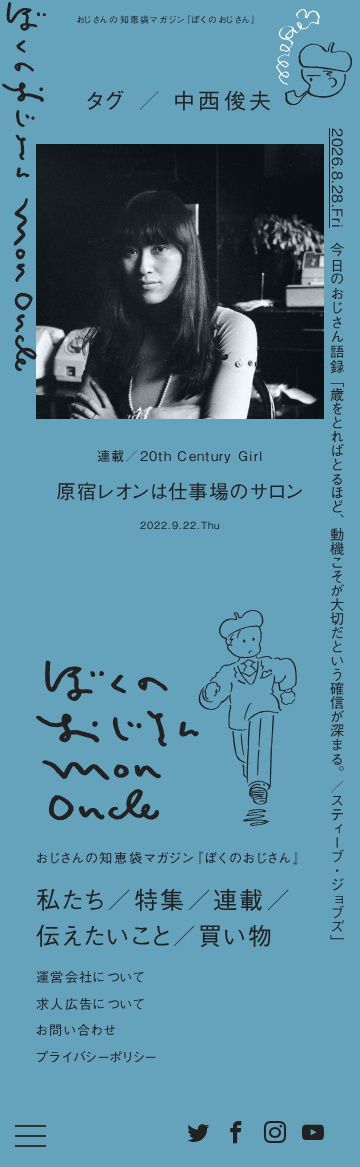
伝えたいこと (104, 936)
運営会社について (91, 977)
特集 (160, 900)
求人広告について (91, 1004)
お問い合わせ (76, 1030)
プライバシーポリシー (96, 1057)
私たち (71, 900)
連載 (239, 900)
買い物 (236, 936)
